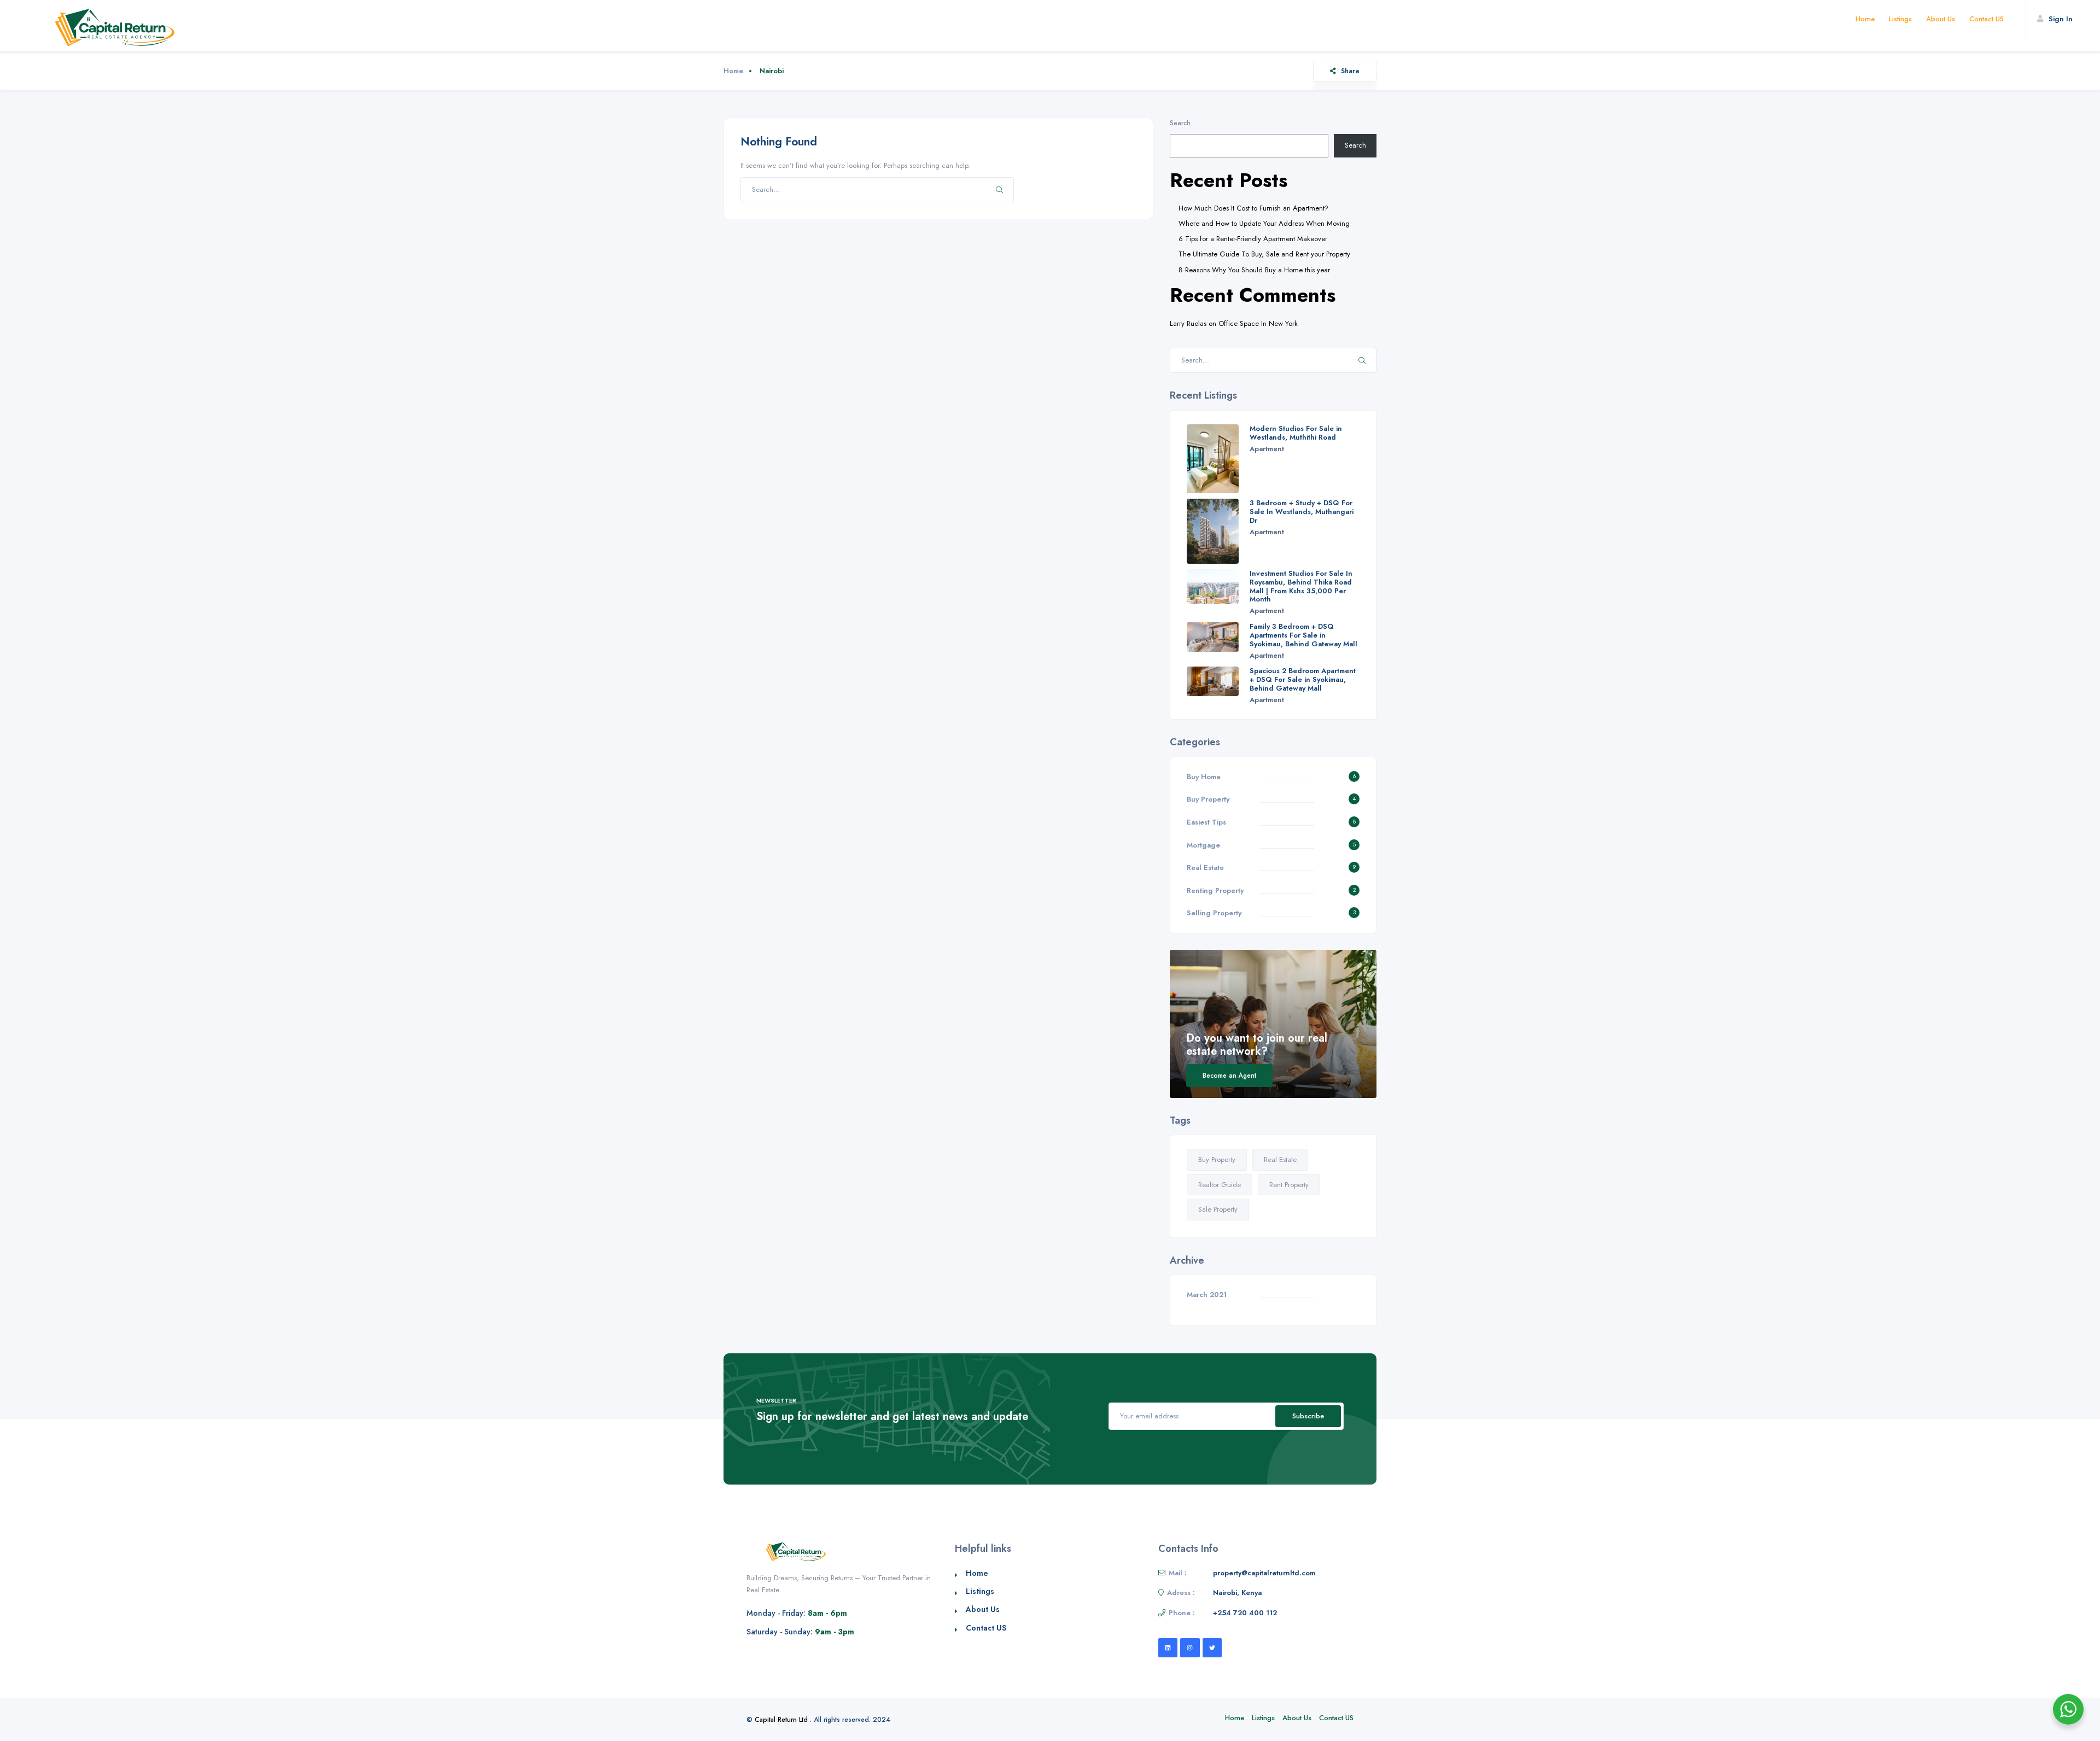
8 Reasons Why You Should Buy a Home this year (1254, 270)
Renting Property (1215, 890)
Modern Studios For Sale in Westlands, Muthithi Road (1296, 433)
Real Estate (1205, 867)
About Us (1941, 19)
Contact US (1987, 19)
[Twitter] (1212, 1648)
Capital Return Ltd (781, 1720)
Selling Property (1214, 913)
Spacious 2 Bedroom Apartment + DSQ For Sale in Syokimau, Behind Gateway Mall (1303, 679)
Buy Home (1204, 777)
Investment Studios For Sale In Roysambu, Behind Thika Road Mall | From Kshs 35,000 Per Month (1301, 586)
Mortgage (1203, 845)
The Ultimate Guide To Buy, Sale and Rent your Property (1264, 254)
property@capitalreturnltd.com (1264, 1573)
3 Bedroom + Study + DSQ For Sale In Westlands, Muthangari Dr (1302, 512)
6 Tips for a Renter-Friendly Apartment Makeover (1253, 239)
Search (1180, 123)
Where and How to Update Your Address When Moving (1264, 223)
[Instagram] (1190, 1648)
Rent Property (1289, 1185)
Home (1865, 19)
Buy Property (1208, 799)
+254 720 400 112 (1245, 1613)
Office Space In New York (1258, 323)
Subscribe (1308, 1416)
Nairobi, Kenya (1237, 1593)
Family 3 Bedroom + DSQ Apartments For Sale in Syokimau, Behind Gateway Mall (1303, 635)
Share (1350, 71)
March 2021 (1207, 1295)
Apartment (1267, 449)
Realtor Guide (1220, 1185)
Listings (1900, 19)
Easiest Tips (1206, 822)
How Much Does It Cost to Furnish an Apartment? (1253, 208)
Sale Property (1218, 1209)
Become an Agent (1229, 1075)
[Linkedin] (1168, 1648)
